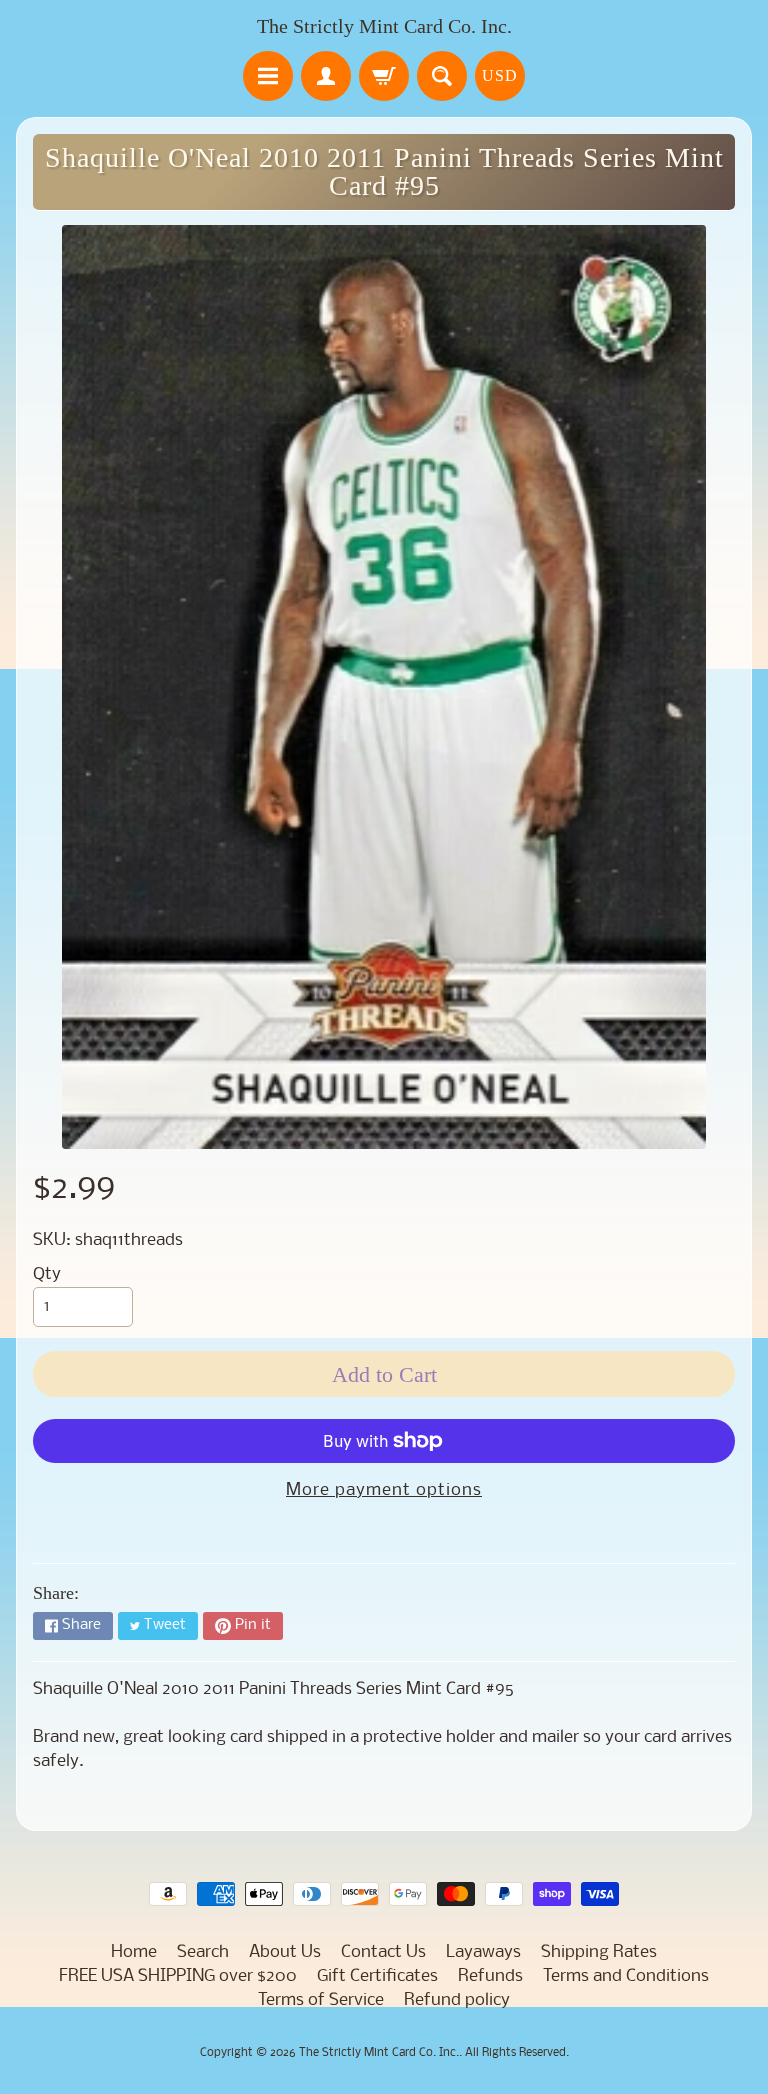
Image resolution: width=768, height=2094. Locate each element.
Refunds (490, 1976)
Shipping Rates (599, 1952)
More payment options (384, 1490)
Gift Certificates (377, 1976)
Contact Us (383, 1952)
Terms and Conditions (626, 1976)
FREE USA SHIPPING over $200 (178, 1976)
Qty (47, 1274)
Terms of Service (321, 2000)
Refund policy (457, 2000)
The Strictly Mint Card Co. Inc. (384, 26)
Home (134, 1952)
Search (203, 1952)
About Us (285, 1952)
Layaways (483, 1952)
